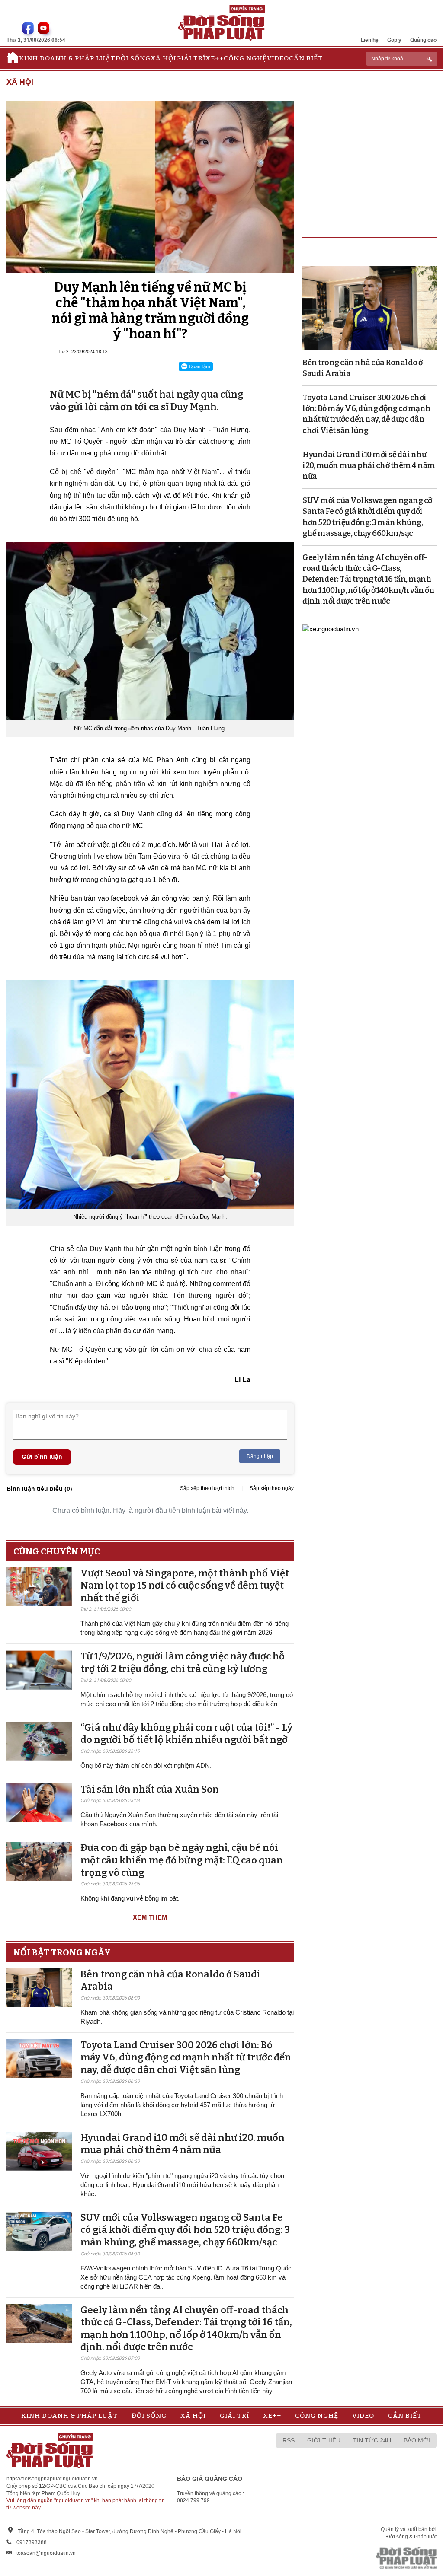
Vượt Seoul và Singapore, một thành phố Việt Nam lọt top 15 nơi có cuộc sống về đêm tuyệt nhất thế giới (185, 1586)
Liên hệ (370, 40)
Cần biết (306, 58)
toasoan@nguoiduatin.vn (46, 2553)
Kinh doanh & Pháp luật (67, 58)
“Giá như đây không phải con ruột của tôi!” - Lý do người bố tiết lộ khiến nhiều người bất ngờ (186, 1734)
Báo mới (417, 2440)
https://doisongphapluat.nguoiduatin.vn (52, 2479)
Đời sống (133, 58)
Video (278, 58)
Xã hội (163, 58)
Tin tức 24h (372, 2440)
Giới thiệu (324, 2440)
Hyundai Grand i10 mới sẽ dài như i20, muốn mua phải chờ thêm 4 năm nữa (183, 2144)
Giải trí (191, 58)
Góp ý (394, 40)
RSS (289, 2440)
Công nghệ (245, 58)
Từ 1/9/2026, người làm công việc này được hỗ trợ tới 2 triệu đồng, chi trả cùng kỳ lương (183, 1662)
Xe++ (215, 58)
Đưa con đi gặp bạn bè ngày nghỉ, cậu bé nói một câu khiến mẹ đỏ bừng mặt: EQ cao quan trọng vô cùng (182, 1860)
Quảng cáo (423, 40)
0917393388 (32, 2542)
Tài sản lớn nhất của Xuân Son (150, 1789)
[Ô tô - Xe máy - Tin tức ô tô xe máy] (331, 628)
